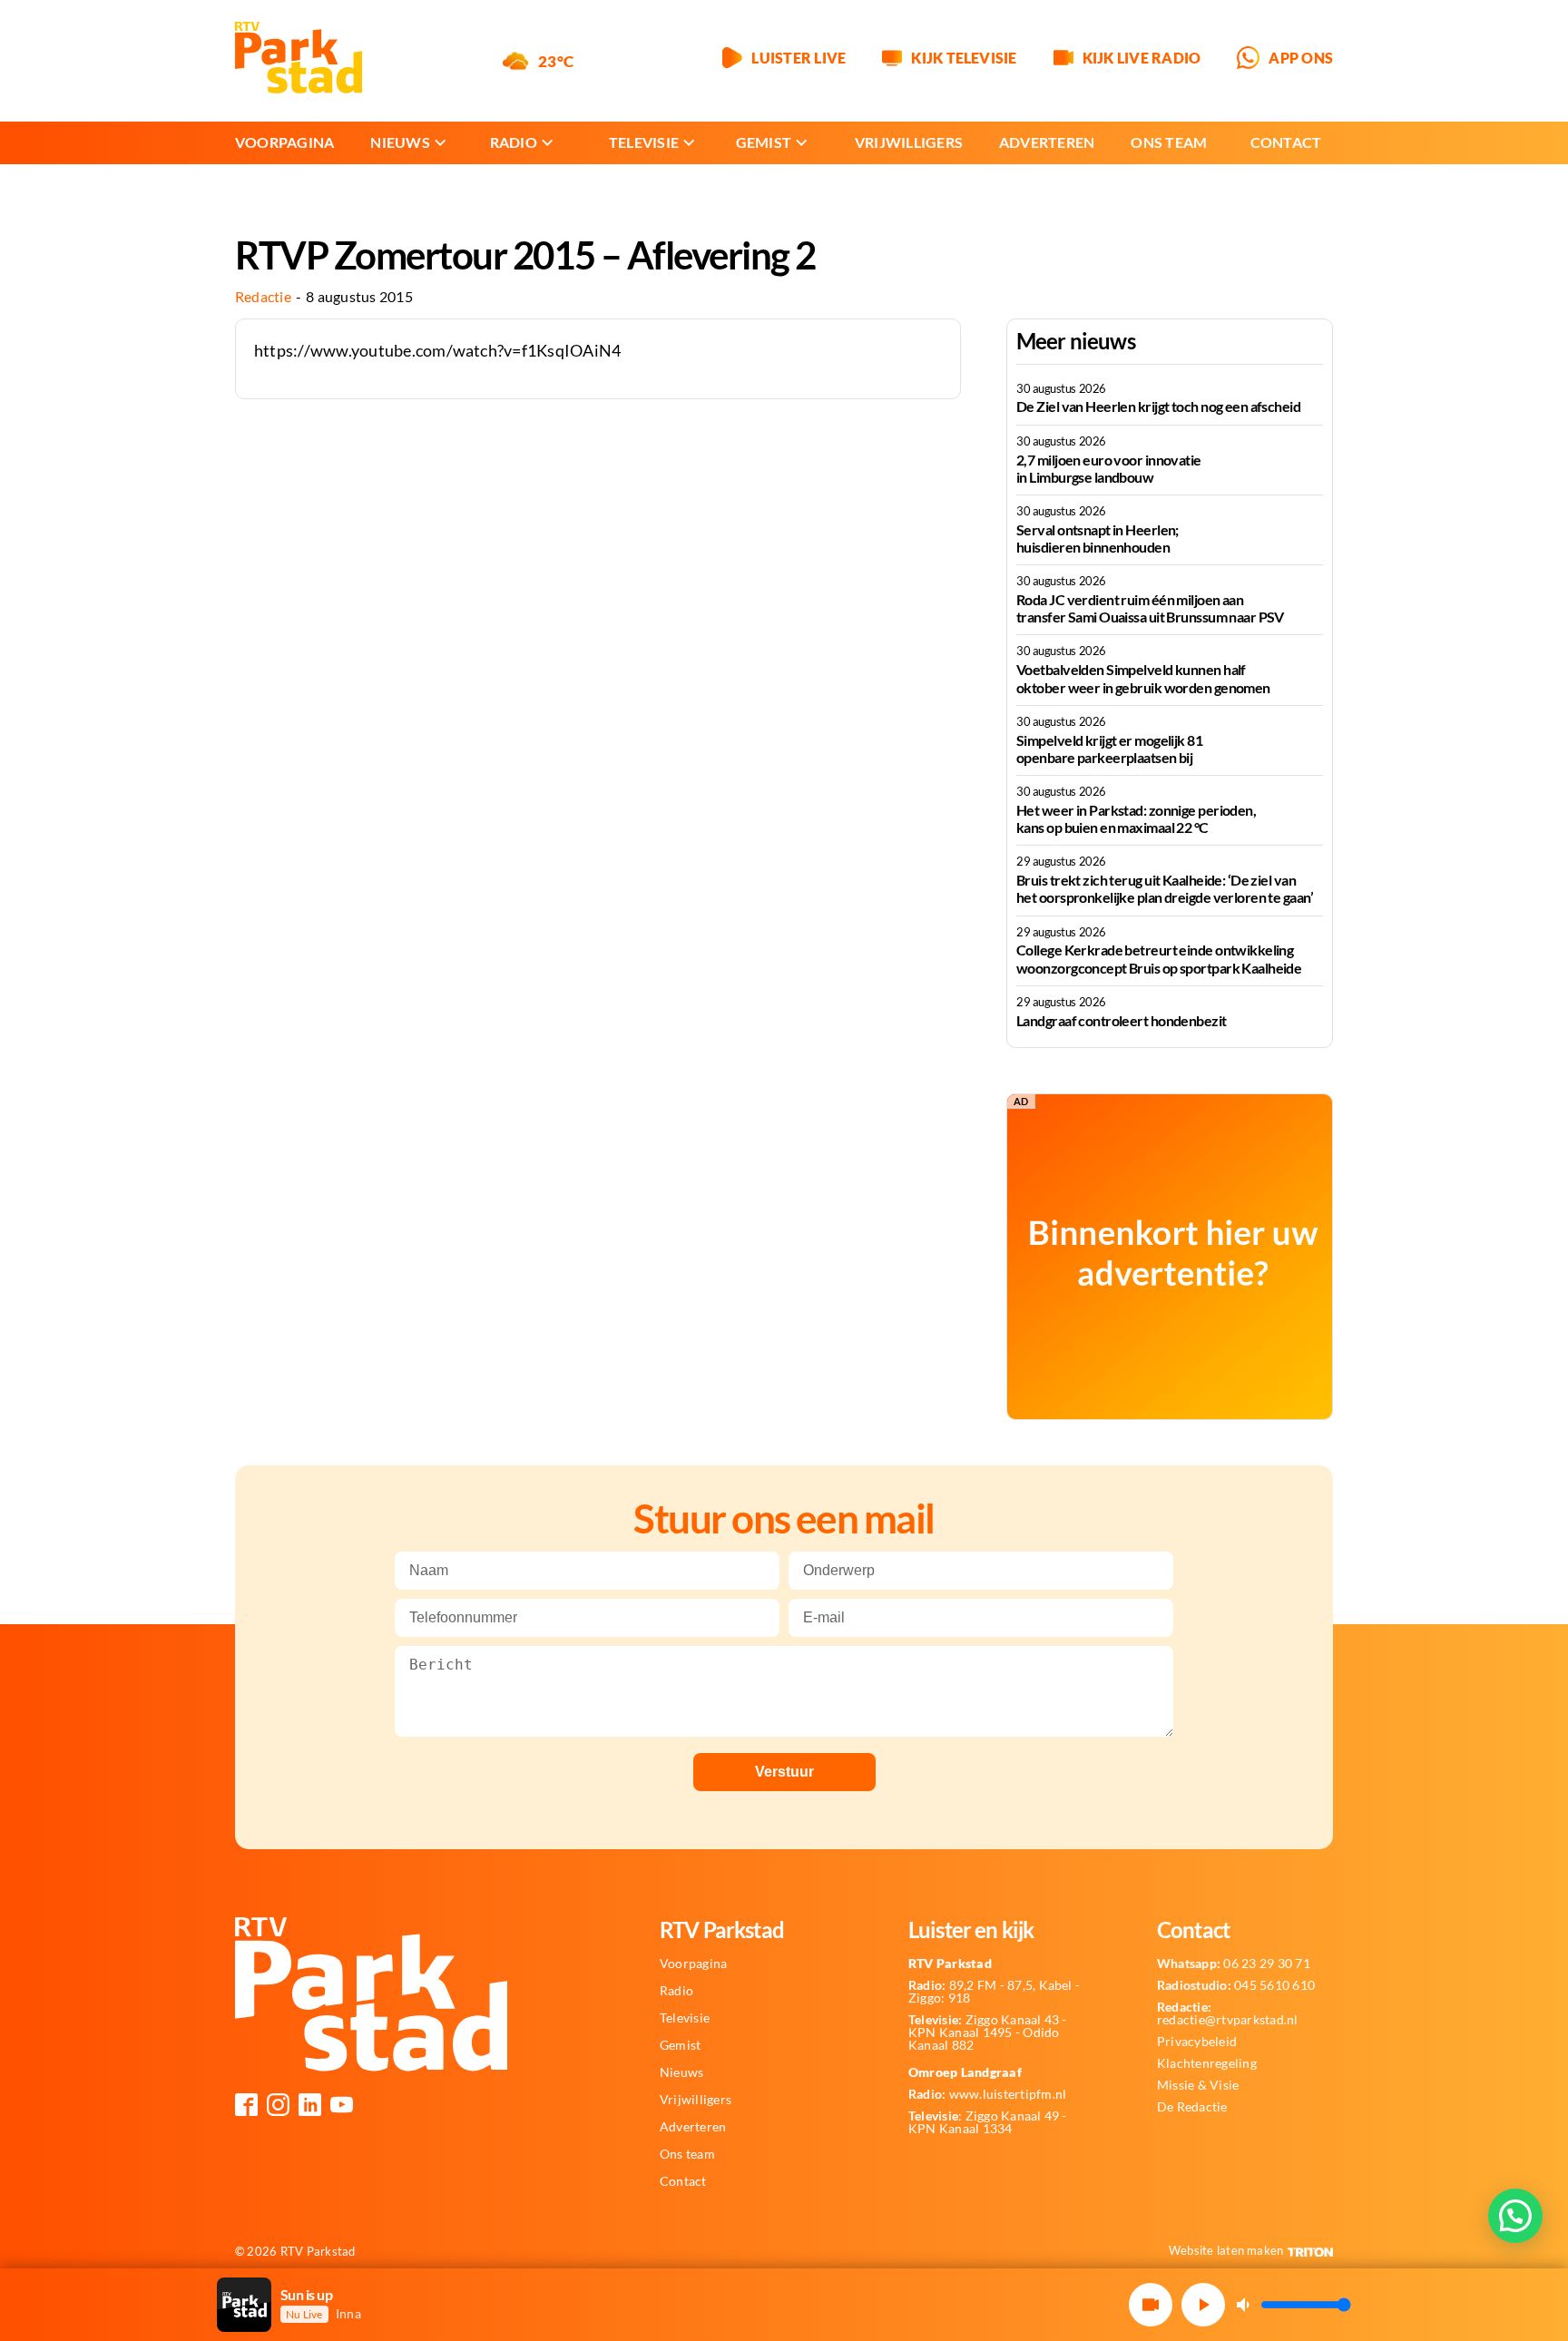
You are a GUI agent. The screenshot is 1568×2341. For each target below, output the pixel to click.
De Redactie (1192, 2107)
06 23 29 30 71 (1234, 1964)
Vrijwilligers (909, 142)
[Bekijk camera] (1151, 2305)
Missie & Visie (1198, 2085)
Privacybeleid (1197, 2042)
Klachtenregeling (1207, 2063)
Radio (514, 142)
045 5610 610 (1236, 1985)
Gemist (764, 142)
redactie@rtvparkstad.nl (1228, 2013)
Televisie (644, 142)
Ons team (1169, 142)
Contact (1286, 142)
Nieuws (400, 142)
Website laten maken (1226, 2250)
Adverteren (1047, 142)
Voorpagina (284, 142)
